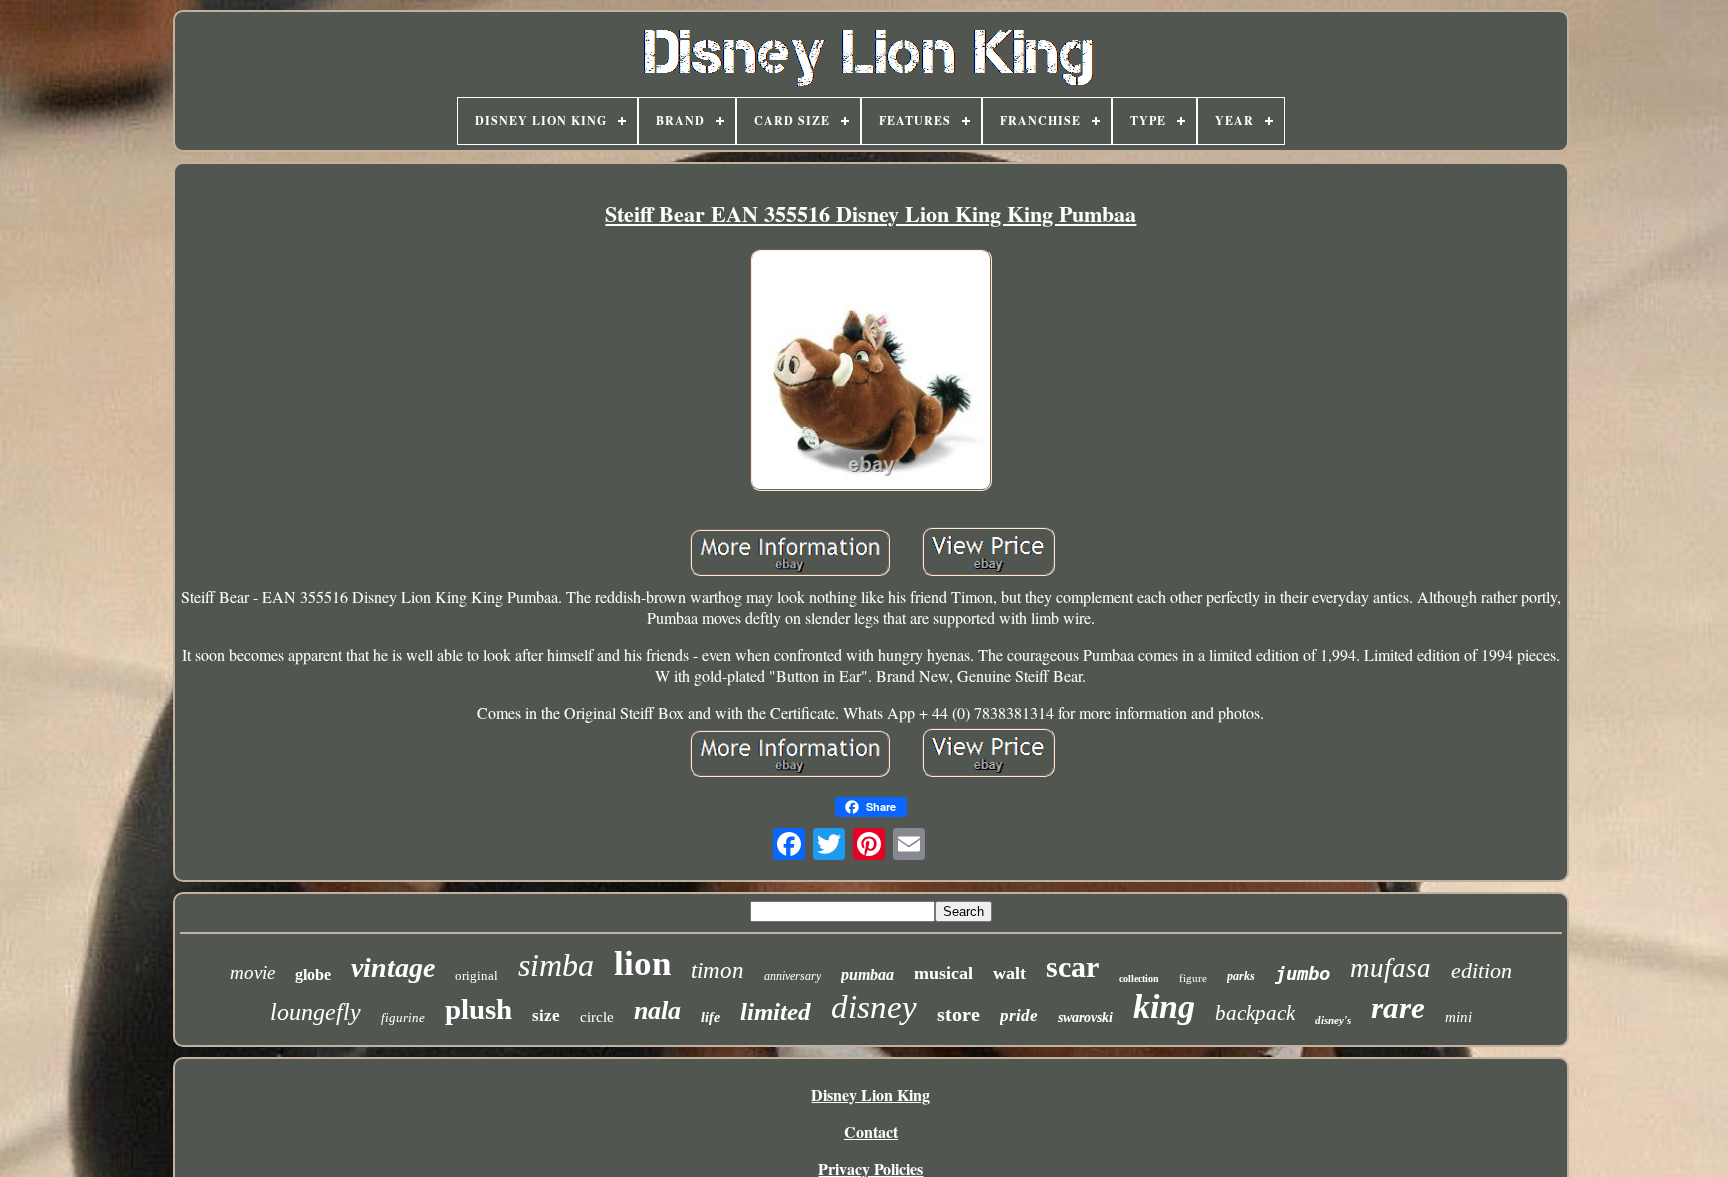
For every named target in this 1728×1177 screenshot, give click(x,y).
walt (1009, 973)
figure (1193, 978)
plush (478, 1009)
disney (874, 1007)
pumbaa (867, 974)
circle (597, 1017)
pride (1019, 1015)
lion (642, 963)
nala (657, 1010)
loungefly (315, 1012)
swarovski (1085, 1017)
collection (1139, 978)
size (546, 1015)
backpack (1255, 1013)
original (476, 975)
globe (313, 974)
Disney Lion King (870, 1094)
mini (1458, 1017)
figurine (403, 1017)
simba (556, 965)
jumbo (1302, 973)
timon (717, 970)
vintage (393, 967)
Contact (871, 1131)
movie (252, 972)
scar (1072, 966)
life (710, 1017)
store (958, 1014)
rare (1398, 1007)
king (1164, 1006)
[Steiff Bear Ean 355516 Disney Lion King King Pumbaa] (871, 372)
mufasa (1390, 968)
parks (1241, 976)
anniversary (792, 976)
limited (775, 1011)
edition (1481, 970)
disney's (1333, 1020)
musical (943, 973)
